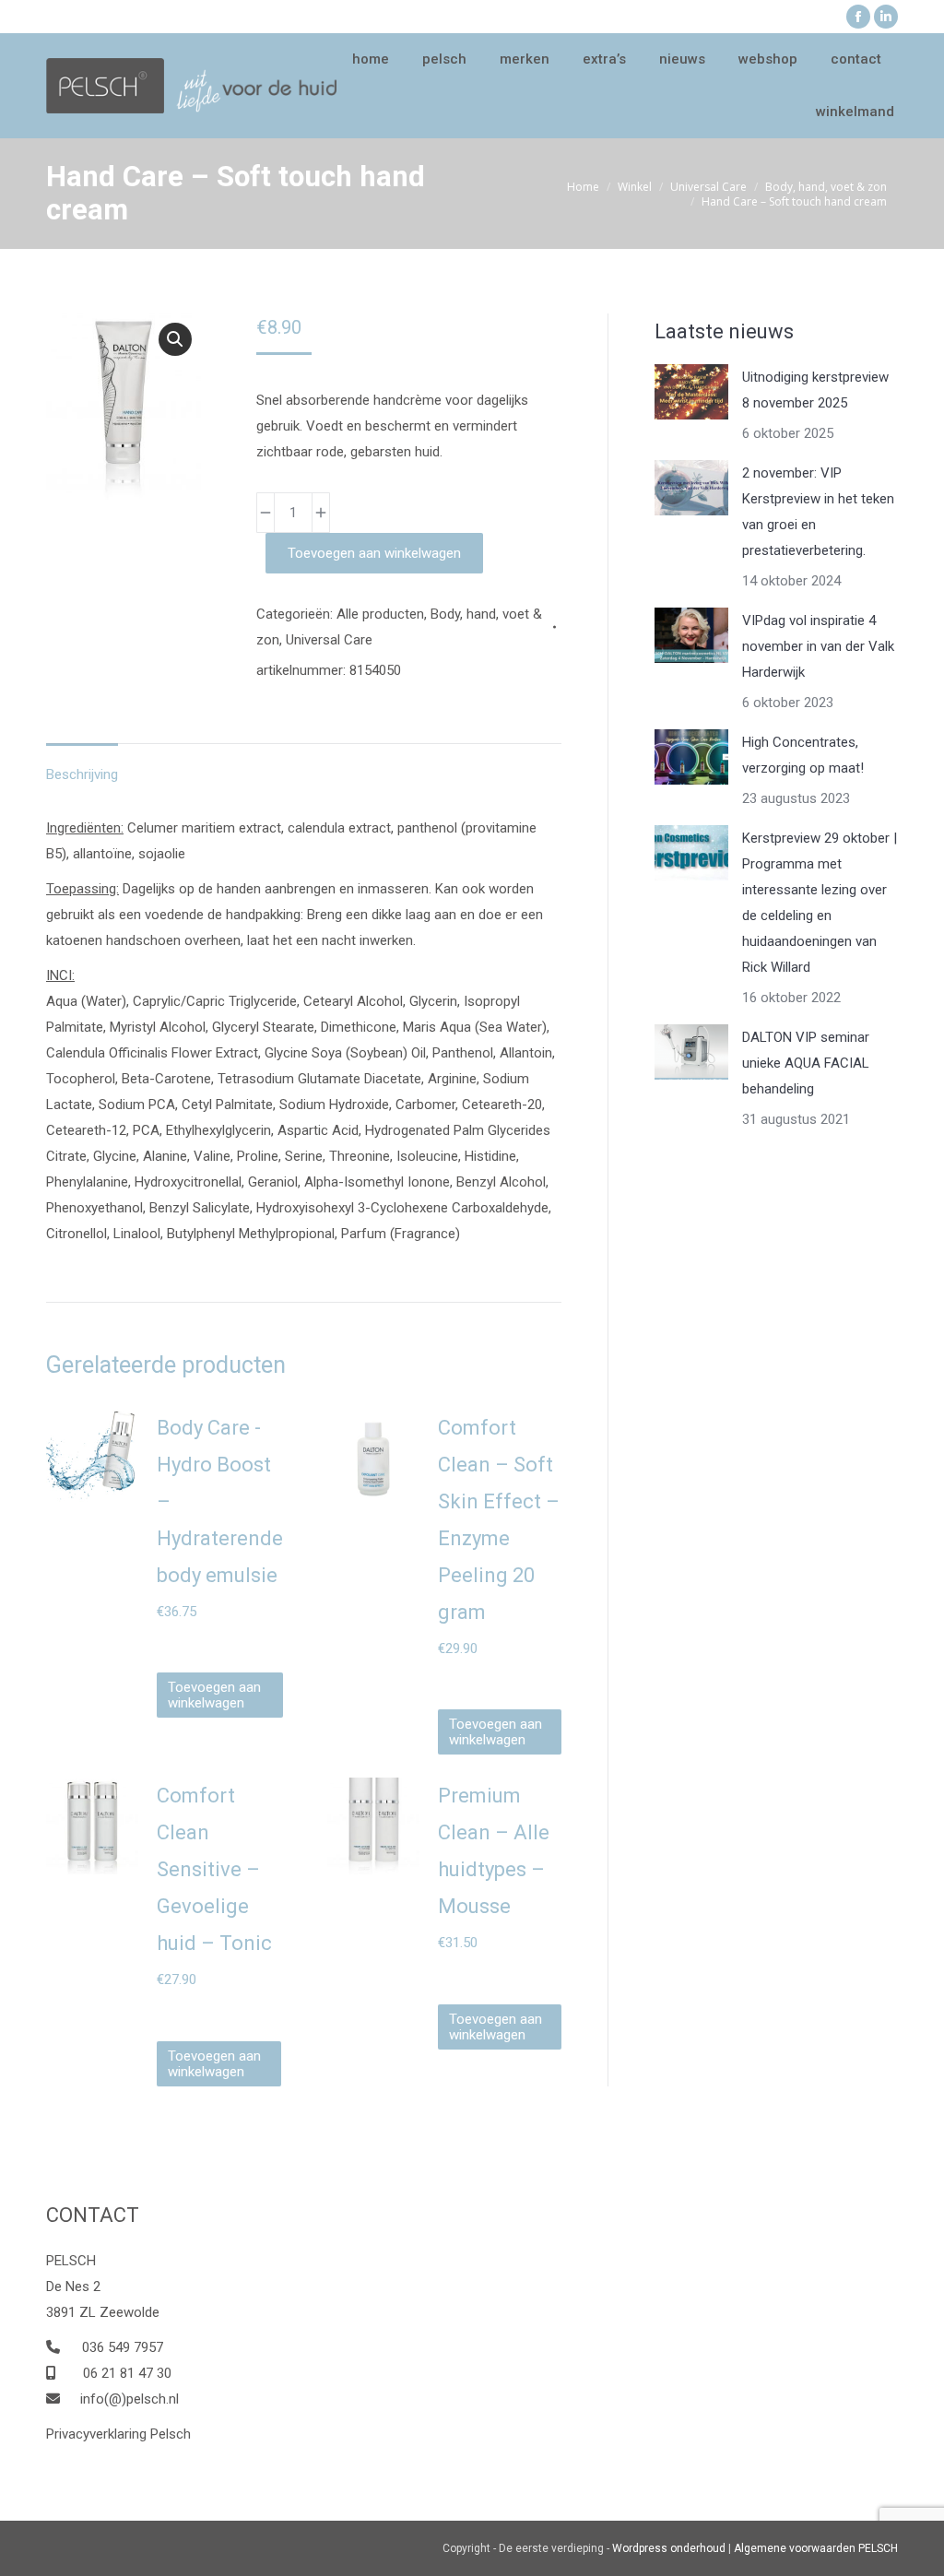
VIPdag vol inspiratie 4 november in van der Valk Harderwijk (818, 646)
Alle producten (380, 614)
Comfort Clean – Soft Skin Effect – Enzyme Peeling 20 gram (499, 1520)
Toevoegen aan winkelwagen (374, 553)
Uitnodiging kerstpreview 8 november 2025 (815, 390)
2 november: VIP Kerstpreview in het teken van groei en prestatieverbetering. (818, 512)
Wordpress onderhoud (669, 2548)
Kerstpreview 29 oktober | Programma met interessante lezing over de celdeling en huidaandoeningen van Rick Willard (820, 903)
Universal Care (329, 640)
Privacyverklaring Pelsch (118, 2434)
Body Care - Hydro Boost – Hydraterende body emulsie (220, 1501)
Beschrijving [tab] (82, 774)
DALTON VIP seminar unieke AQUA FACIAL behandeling (806, 1063)
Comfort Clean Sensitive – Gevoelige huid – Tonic (214, 1869)
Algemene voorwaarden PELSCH (816, 2548)
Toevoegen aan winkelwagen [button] (214, 1695)
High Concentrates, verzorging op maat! (803, 755)
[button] (175, 339)
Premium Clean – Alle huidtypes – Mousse (494, 1851)
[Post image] (691, 392)
